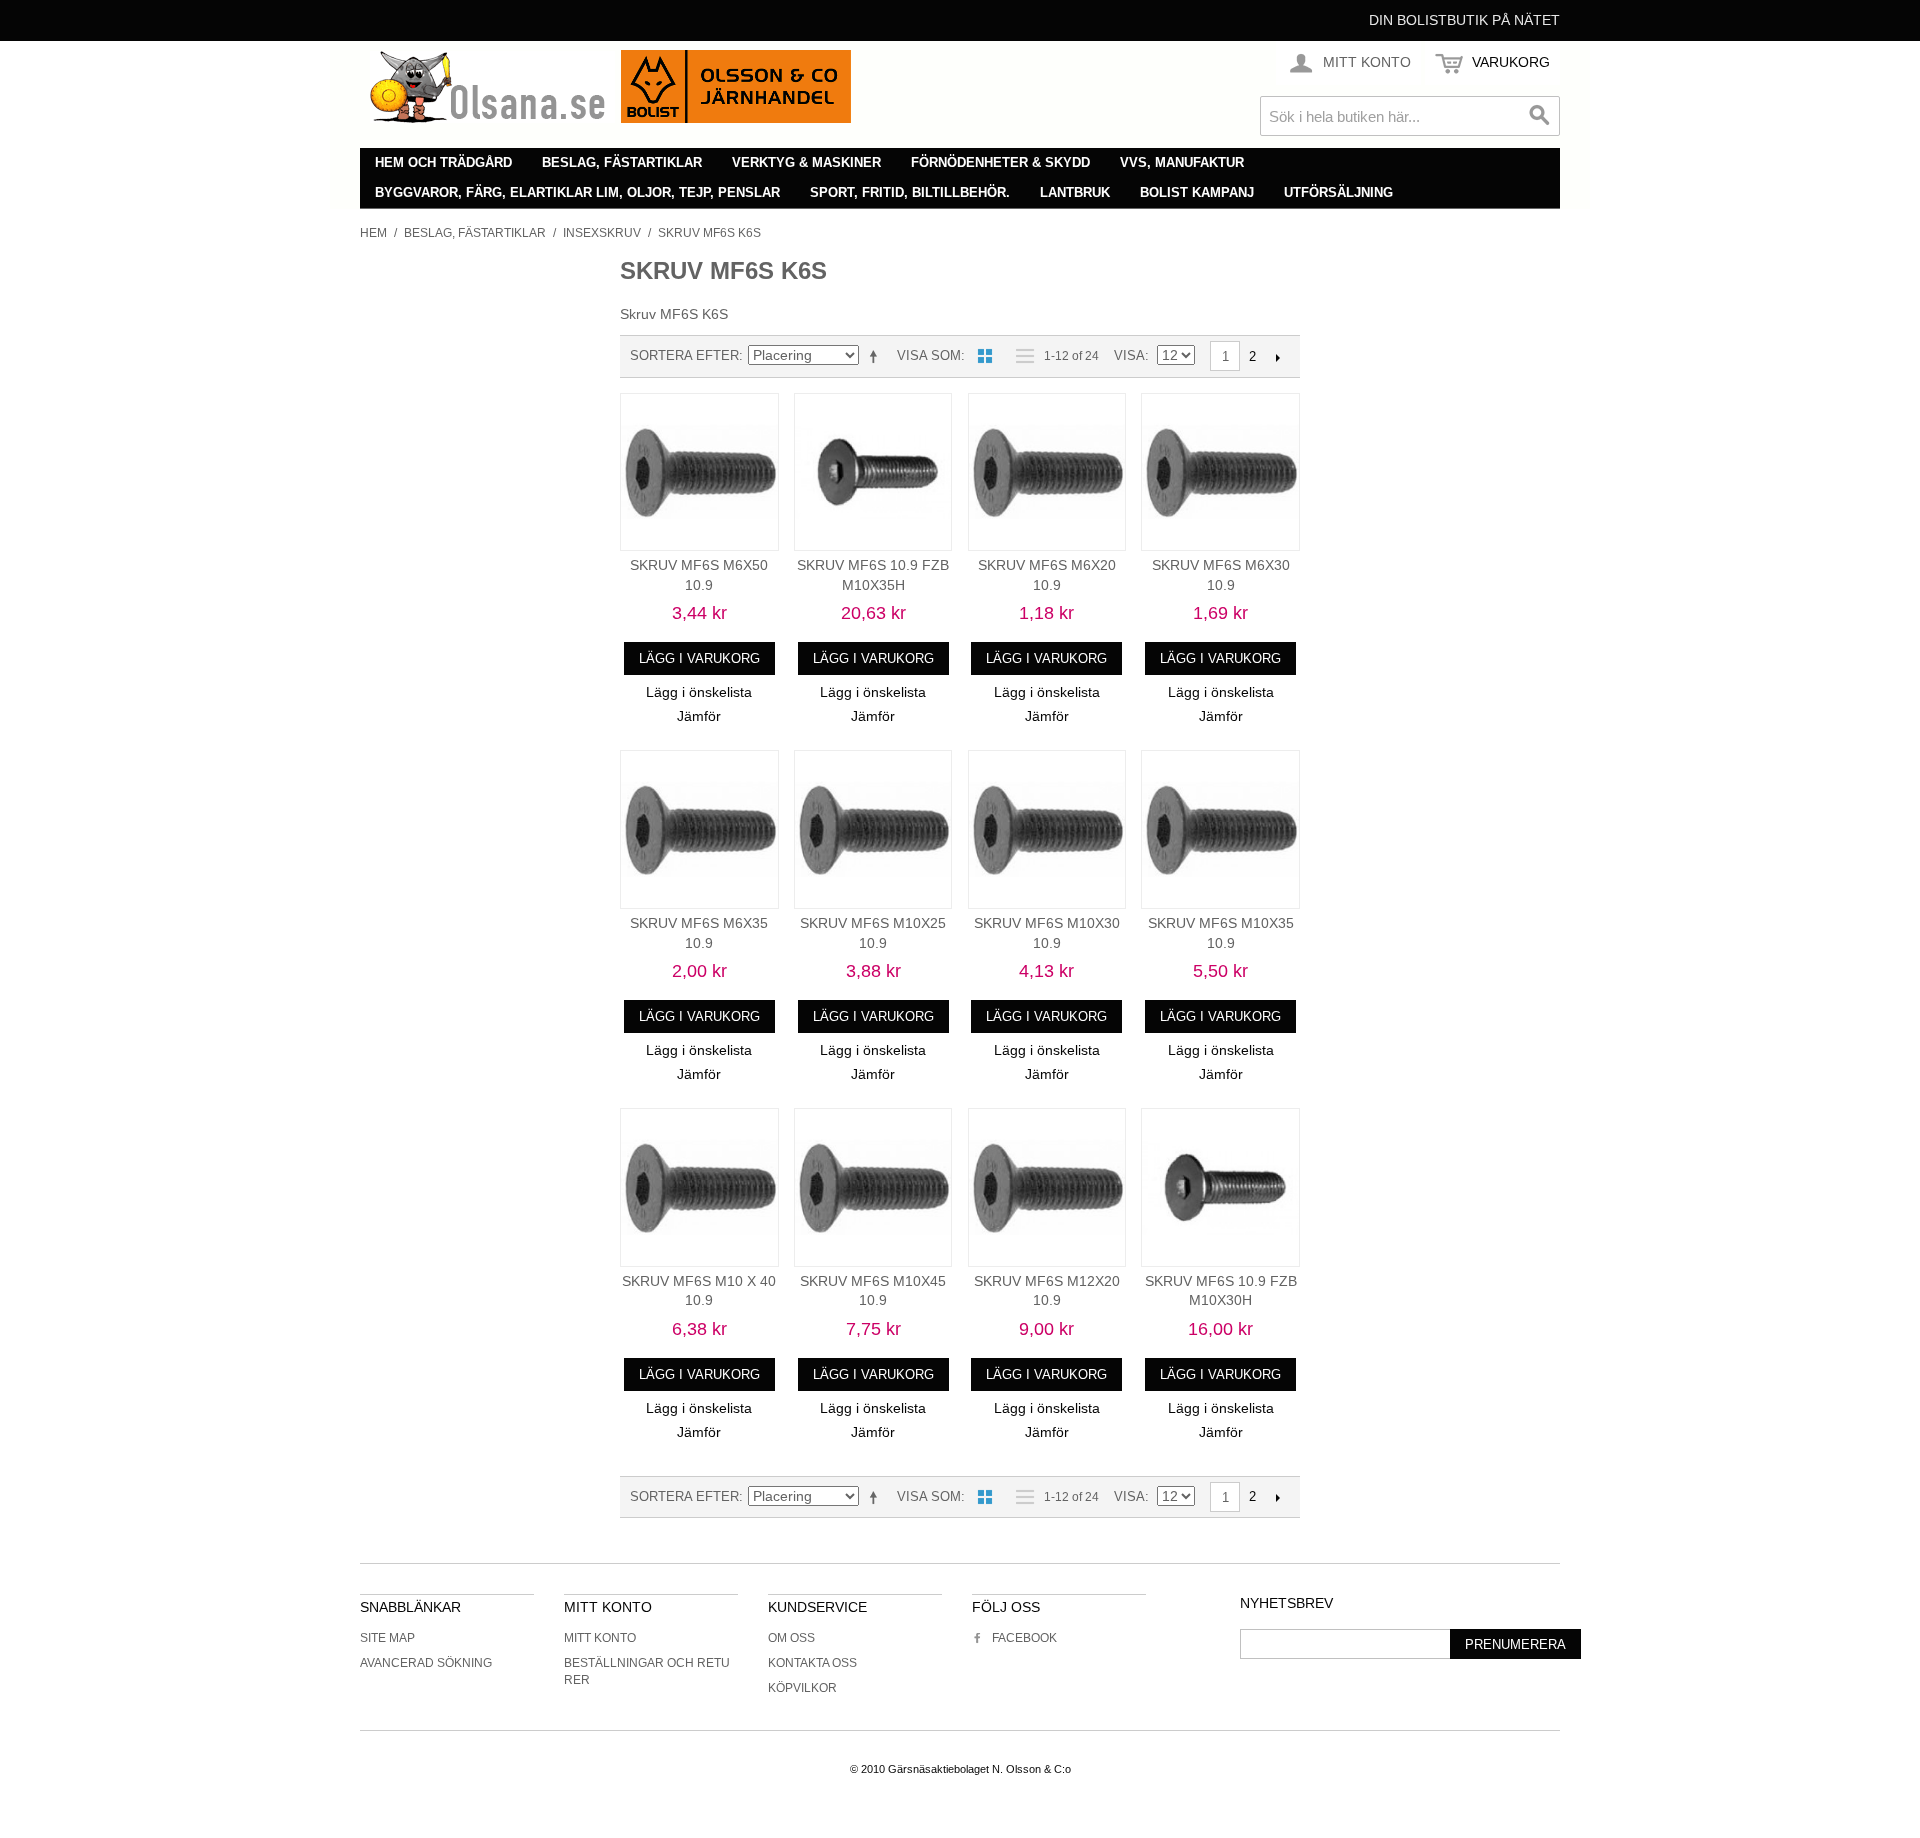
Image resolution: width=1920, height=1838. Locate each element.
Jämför (699, 716)
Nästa (1277, 357)
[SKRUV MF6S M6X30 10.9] (1220, 472)
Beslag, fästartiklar (622, 162)
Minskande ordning (877, 356)
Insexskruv (602, 233)
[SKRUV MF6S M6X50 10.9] (699, 472)
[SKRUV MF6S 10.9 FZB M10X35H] (873, 472)
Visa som (929, 355)
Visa (1129, 355)
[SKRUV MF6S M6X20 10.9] (1047, 472)
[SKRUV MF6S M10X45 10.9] (873, 1187)
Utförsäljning (1338, 192)
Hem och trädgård (443, 162)
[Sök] (1540, 116)
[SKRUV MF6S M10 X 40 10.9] (699, 1187)
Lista (1020, 356)
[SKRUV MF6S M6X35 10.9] (699, 829)
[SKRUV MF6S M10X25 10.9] (873, 829)
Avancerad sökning (426, 1663)
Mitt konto (600, 1638)
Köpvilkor (802, 1688)
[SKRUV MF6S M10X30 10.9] (1047, 829)
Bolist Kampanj (1197, 192)
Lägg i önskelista (699, 692)
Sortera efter (684, 355)
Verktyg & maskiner (806, 162)
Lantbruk (1075, 192)
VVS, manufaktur (1182, 162)
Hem (373, 233)
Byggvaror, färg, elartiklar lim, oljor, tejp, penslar (577, 192)
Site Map (387, 1638)
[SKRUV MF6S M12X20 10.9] (1047, 1187)
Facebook (1024, 1638)
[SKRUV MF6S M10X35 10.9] (1220, 829)
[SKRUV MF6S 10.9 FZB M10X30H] (1220, 1187)
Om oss (791, 1638)
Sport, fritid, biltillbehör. (910, 192)
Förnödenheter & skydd (1000, 162)
